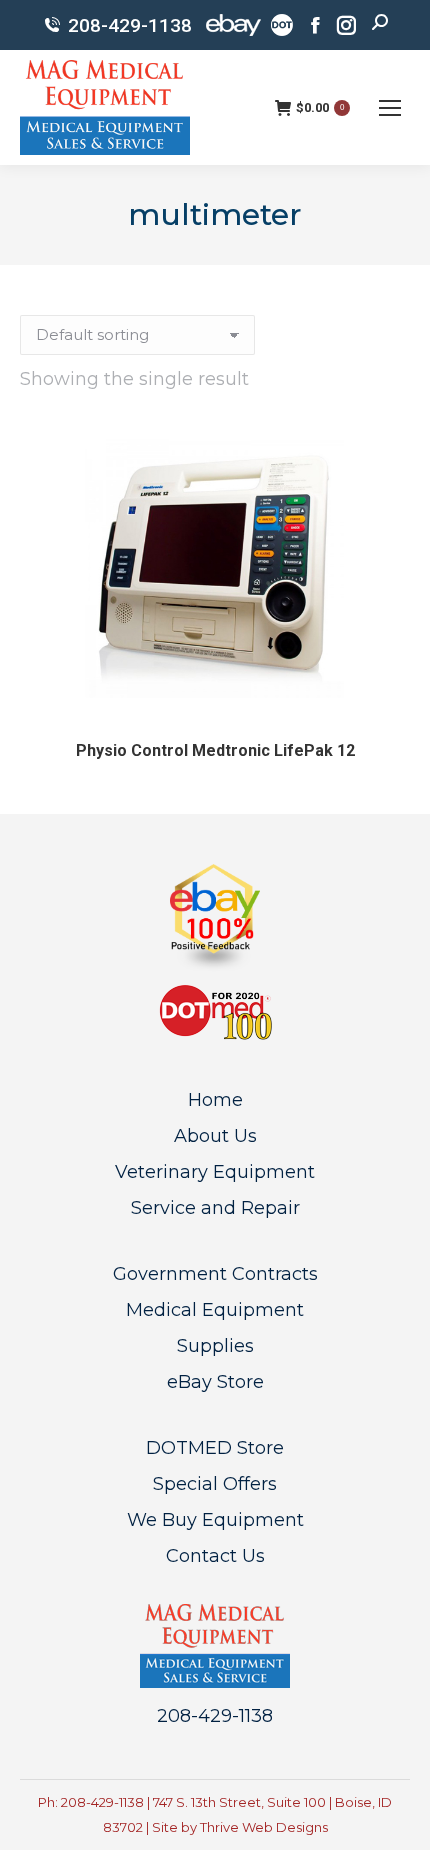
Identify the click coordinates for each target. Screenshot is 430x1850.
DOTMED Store (215, 1448)
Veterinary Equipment (215, 1172)
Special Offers (215, 1484)
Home (215, 1100)
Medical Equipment (215, 1310)
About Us (215, 1136)
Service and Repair (215, 1208)
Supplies (215, 1346)
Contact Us (215, 1556)
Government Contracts (215, 1274)
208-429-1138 (130, 25)
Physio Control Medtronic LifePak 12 (215, 750)
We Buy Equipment (215, 1520)
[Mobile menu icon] (390, 108)
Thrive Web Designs (264, 1827)
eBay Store (215, 1382)
